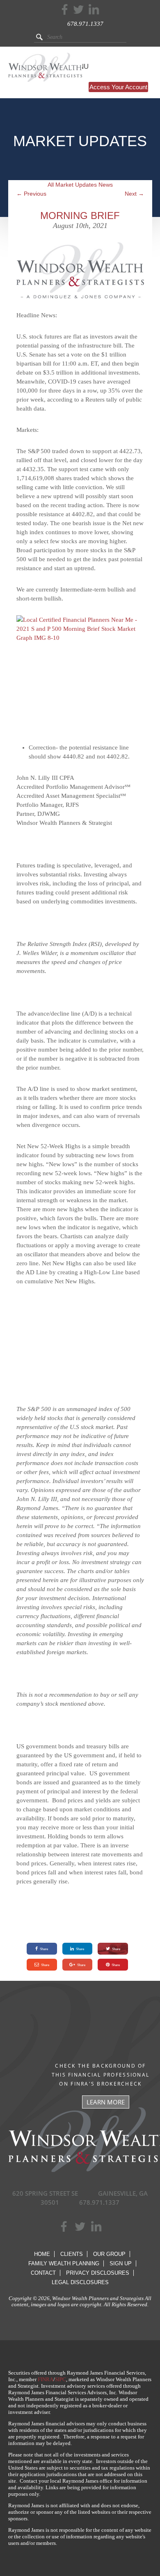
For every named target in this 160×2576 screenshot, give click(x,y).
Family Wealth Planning (64, 2263)
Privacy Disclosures (98, 2273)
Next (134, 194)
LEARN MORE (106, 2102)
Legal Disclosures (80, 2282)
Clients (72, 2254)
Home (42, 2254)
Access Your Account (118, 87)
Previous (31, 194)
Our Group (109, 2254)
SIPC (61, 2379)
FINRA (46, 2379)
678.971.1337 (85, 24)
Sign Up (121, 2263)
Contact (43, 2273)
